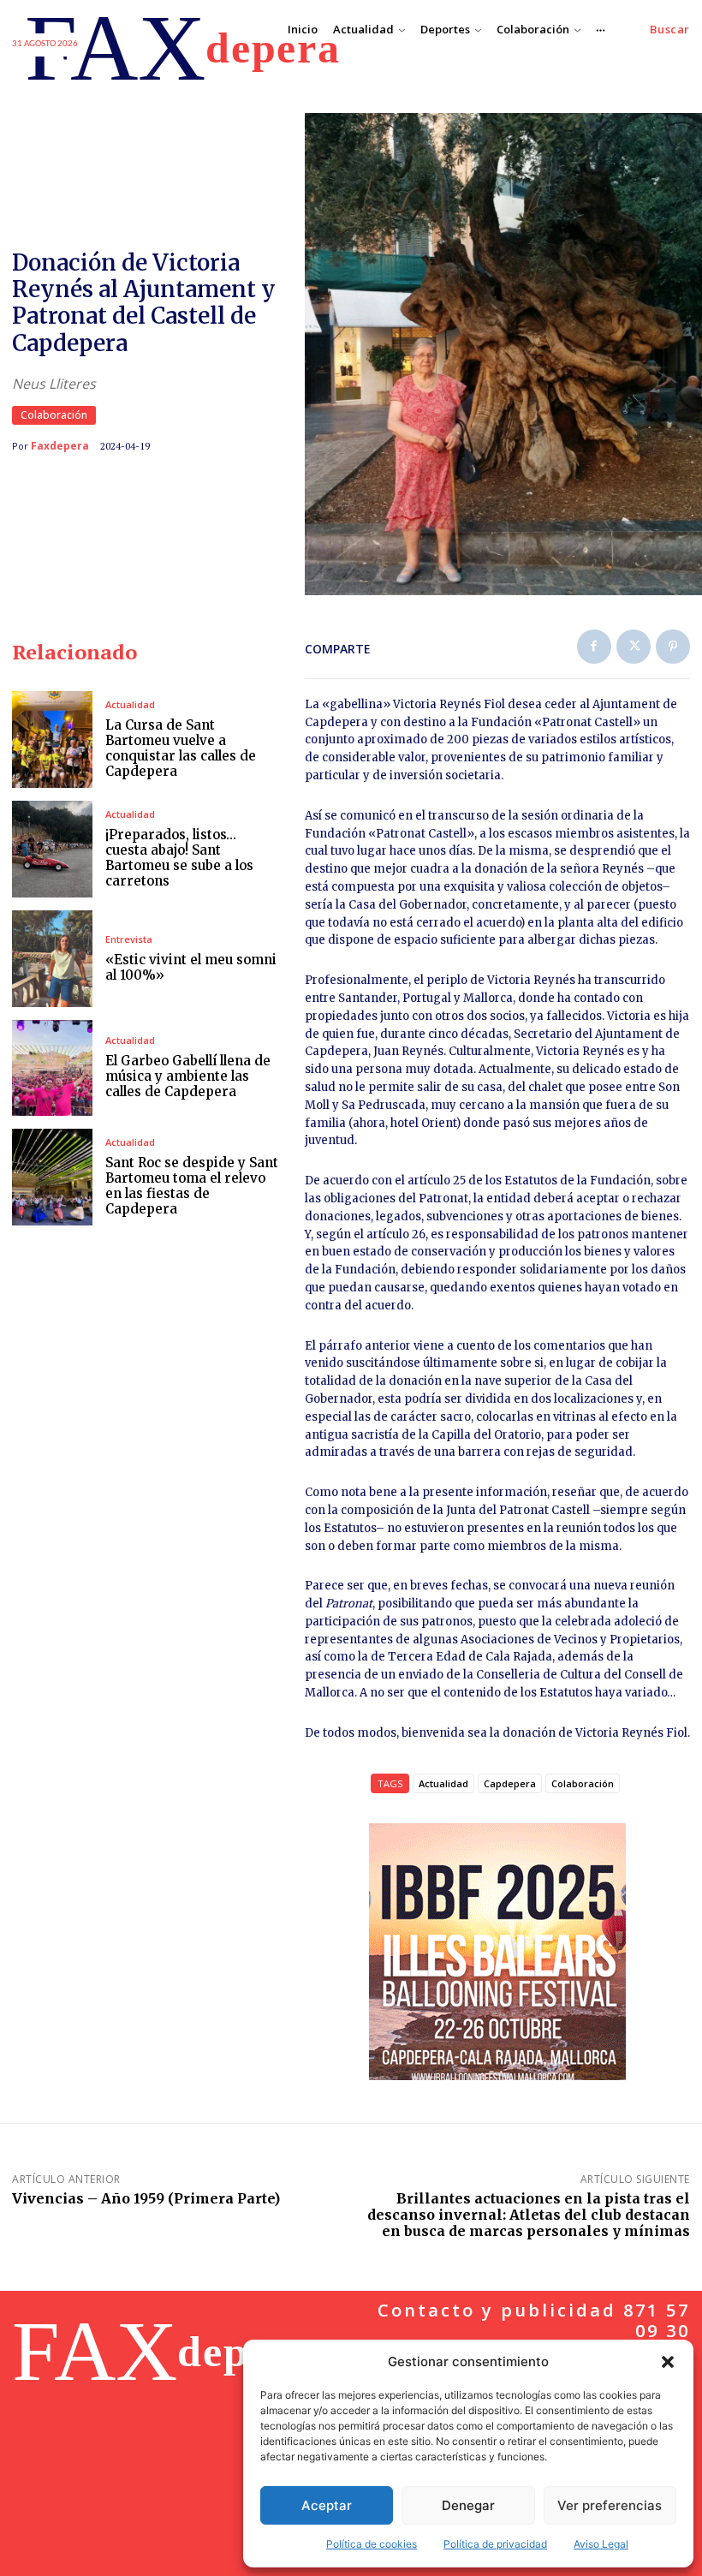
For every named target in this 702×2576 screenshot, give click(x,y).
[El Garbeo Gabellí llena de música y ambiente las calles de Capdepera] (52, 1068)
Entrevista (129, 939)
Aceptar (327, 2505)
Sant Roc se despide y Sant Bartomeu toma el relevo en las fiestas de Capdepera (192, 1186)
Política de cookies (372, 2544)
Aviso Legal (601, 2544)
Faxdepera (60, 446)
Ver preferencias (610, 2505)
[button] (668, 2362)
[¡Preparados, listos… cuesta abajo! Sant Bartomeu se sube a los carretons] (52, 849)
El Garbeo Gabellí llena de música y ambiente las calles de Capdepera (188, 1076)
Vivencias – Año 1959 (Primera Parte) (146, 2198)
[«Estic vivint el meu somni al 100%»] (52, 959)
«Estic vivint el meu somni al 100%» (191, 967)
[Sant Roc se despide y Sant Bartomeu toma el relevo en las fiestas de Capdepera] (52, 1177)
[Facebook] (594, 647)
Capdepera (510, 1783)
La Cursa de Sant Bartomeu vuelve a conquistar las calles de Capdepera (181, 748)
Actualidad (130, 704)
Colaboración (54, 415)
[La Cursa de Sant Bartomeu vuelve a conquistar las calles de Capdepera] (52, 739)
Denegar (468, 2505)
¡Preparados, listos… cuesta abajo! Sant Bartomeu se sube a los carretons (179, 858)
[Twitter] (634, 647)
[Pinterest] (673, 647)
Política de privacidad (495, 2544)
